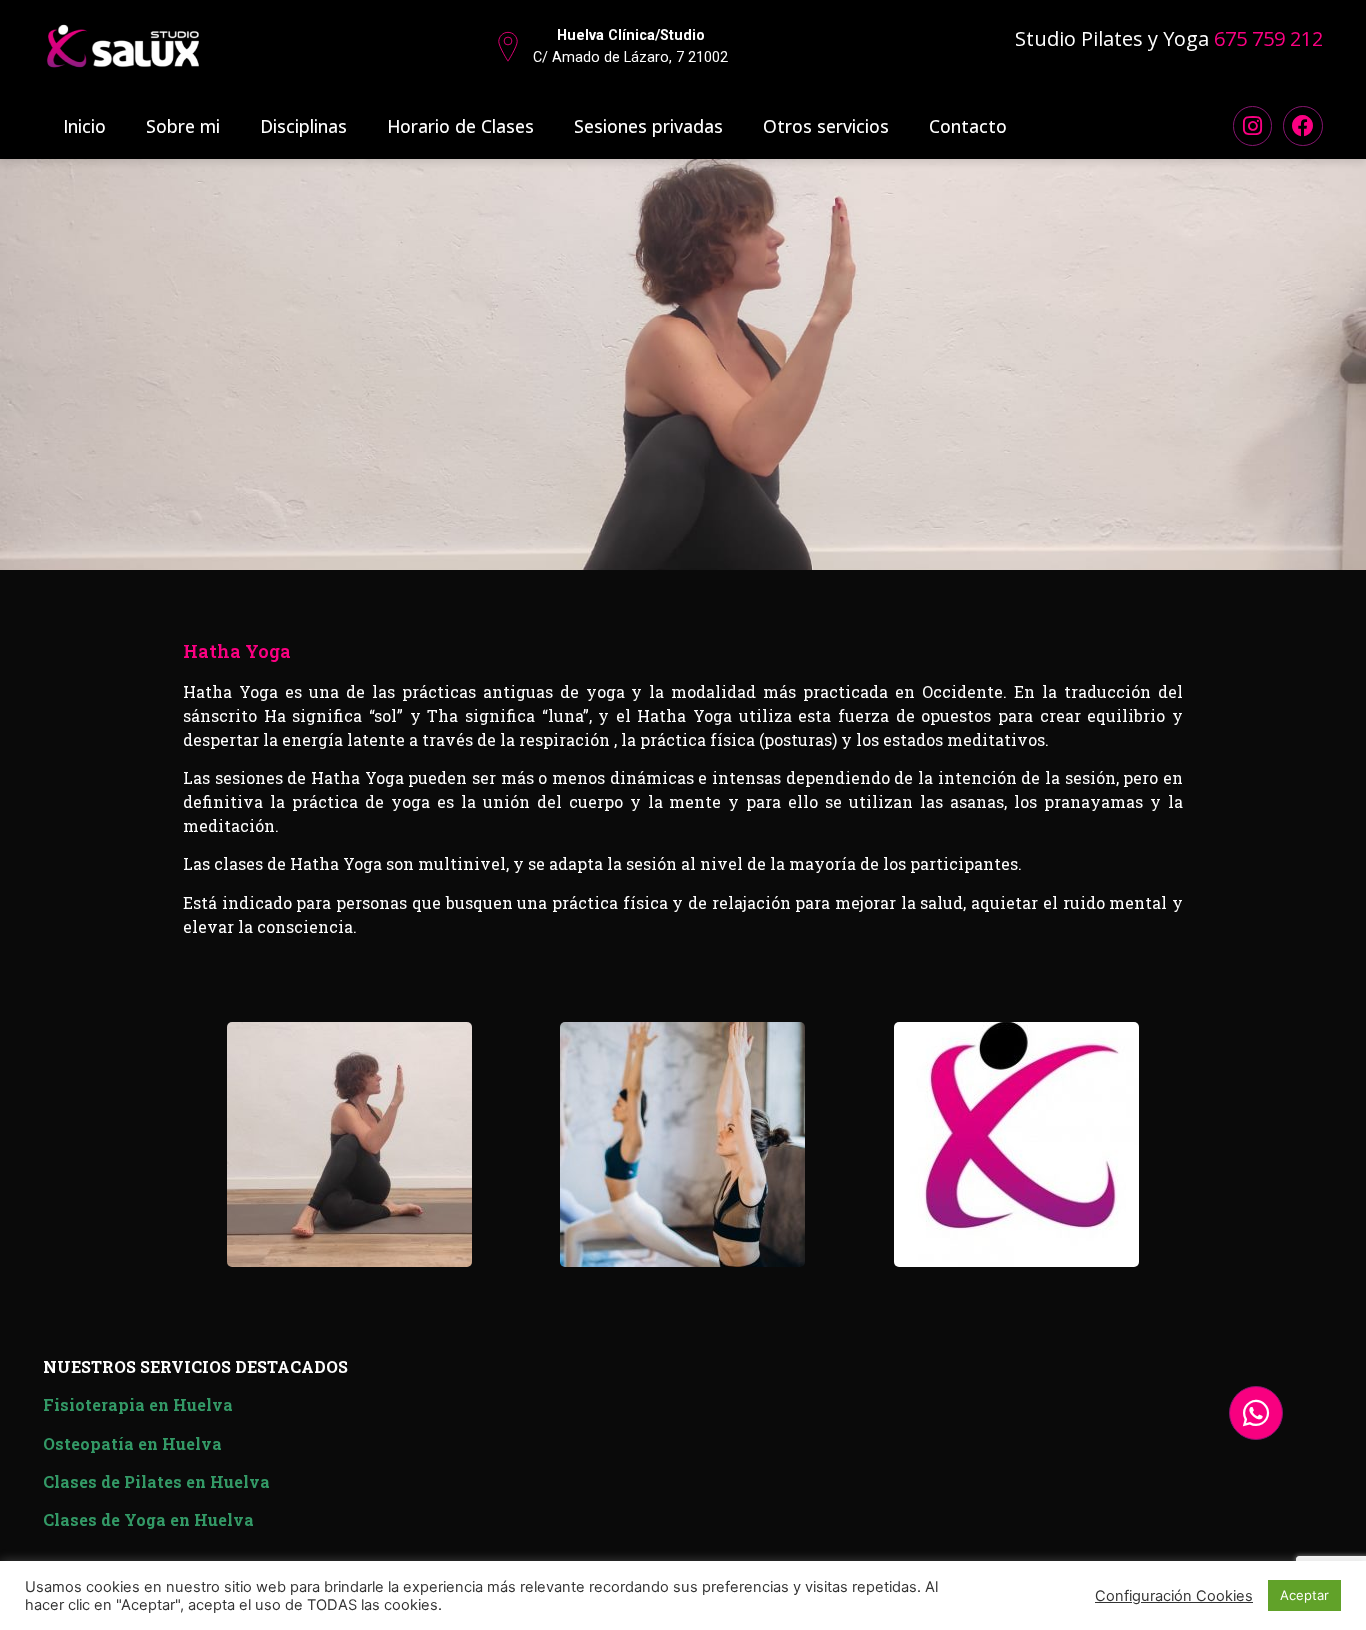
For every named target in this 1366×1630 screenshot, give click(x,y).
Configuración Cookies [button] (1174, 1596)
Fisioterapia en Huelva (138, 1404)
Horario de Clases (460, 126)
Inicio (84, 126)
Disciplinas (303, 126)
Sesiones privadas (648, 126)
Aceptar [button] (1304, 1595)
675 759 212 (1268, 38)
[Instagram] (1253, 126)
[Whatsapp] (1256, 1413)
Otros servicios (826, 126)
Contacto (968, 126)
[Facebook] (1303, 126)
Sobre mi (183, 126)
